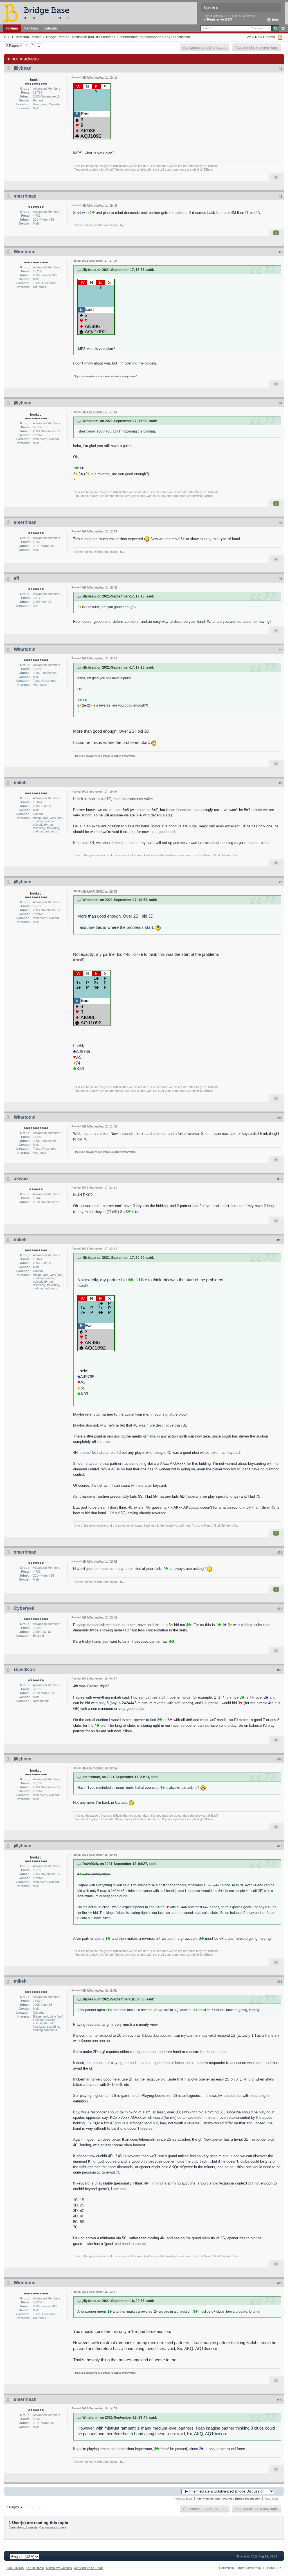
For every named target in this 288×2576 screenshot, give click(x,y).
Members (31, 28)
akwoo (21, 1179)
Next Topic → (273, 2499)
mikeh (20, 783)
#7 (280, 650)
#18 (280, 1982)
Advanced (283, 28)
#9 (280, 882)
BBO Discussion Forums (23, 37)
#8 (280, 783)
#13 (280, 1552)
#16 (280, 1759)
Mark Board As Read (88, 2568)
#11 (280, 1179)
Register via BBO (220, 19)
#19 (280, 2283)
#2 (280, 196)
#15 (280, 1670)
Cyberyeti (24, 1608)
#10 (280, 1118)
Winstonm (25, 252)
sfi (16, 578)
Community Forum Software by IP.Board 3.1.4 (250, 2568)
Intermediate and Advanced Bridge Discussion (155, 37)
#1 (280, 69)
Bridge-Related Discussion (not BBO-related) (80, 37)
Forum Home (35, 2568)
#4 (280, 403)
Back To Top (15, 2568)
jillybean (23, 68)
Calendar (51, 28)
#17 (280, 1846)
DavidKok (24, 1670)
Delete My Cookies (59, 2568)
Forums (12, 28)
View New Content (261, 37)
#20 (280, 2400)
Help (275, 20)
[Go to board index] (39, 13)
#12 (280, 1240)
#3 (280, 252)
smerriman (25, 196)
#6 (280, 579)
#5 (280, 523)
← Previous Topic (181, 2499)
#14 (280, 1609)
